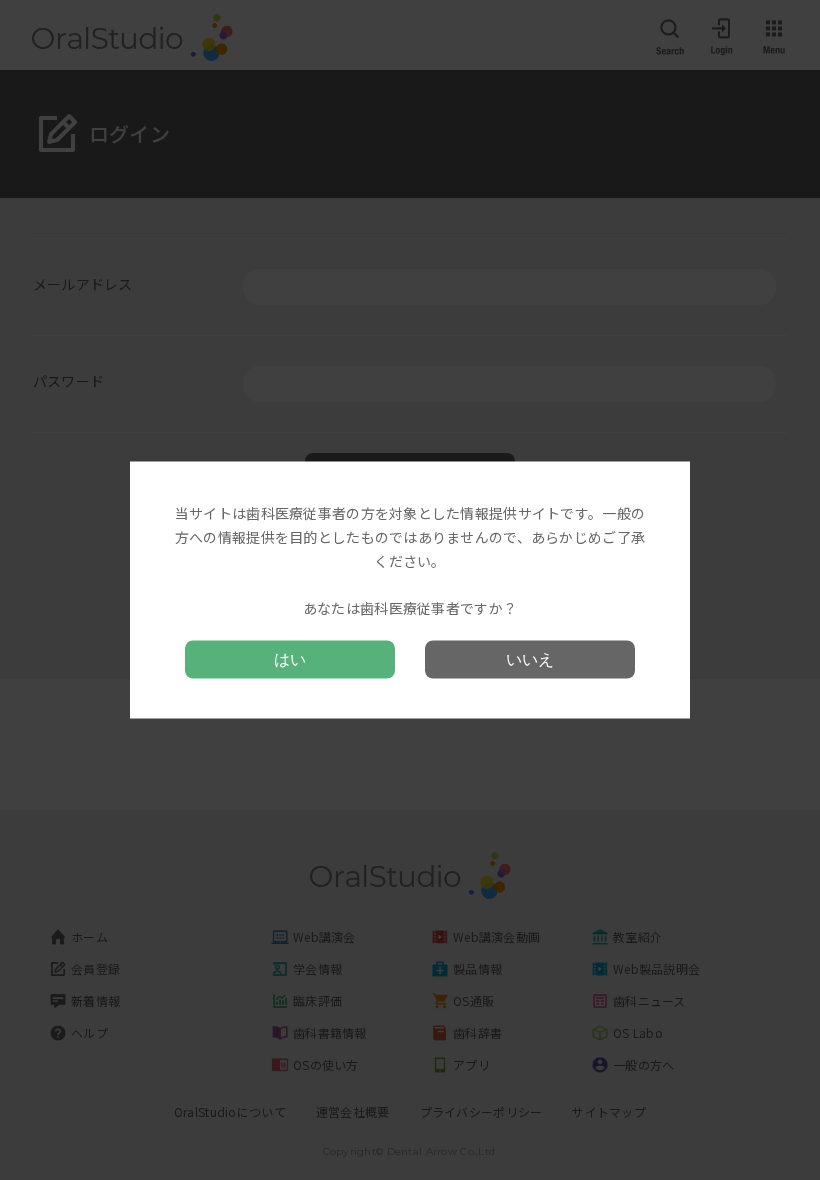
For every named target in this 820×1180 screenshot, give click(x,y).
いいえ (530, 658)
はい (290, 658)
